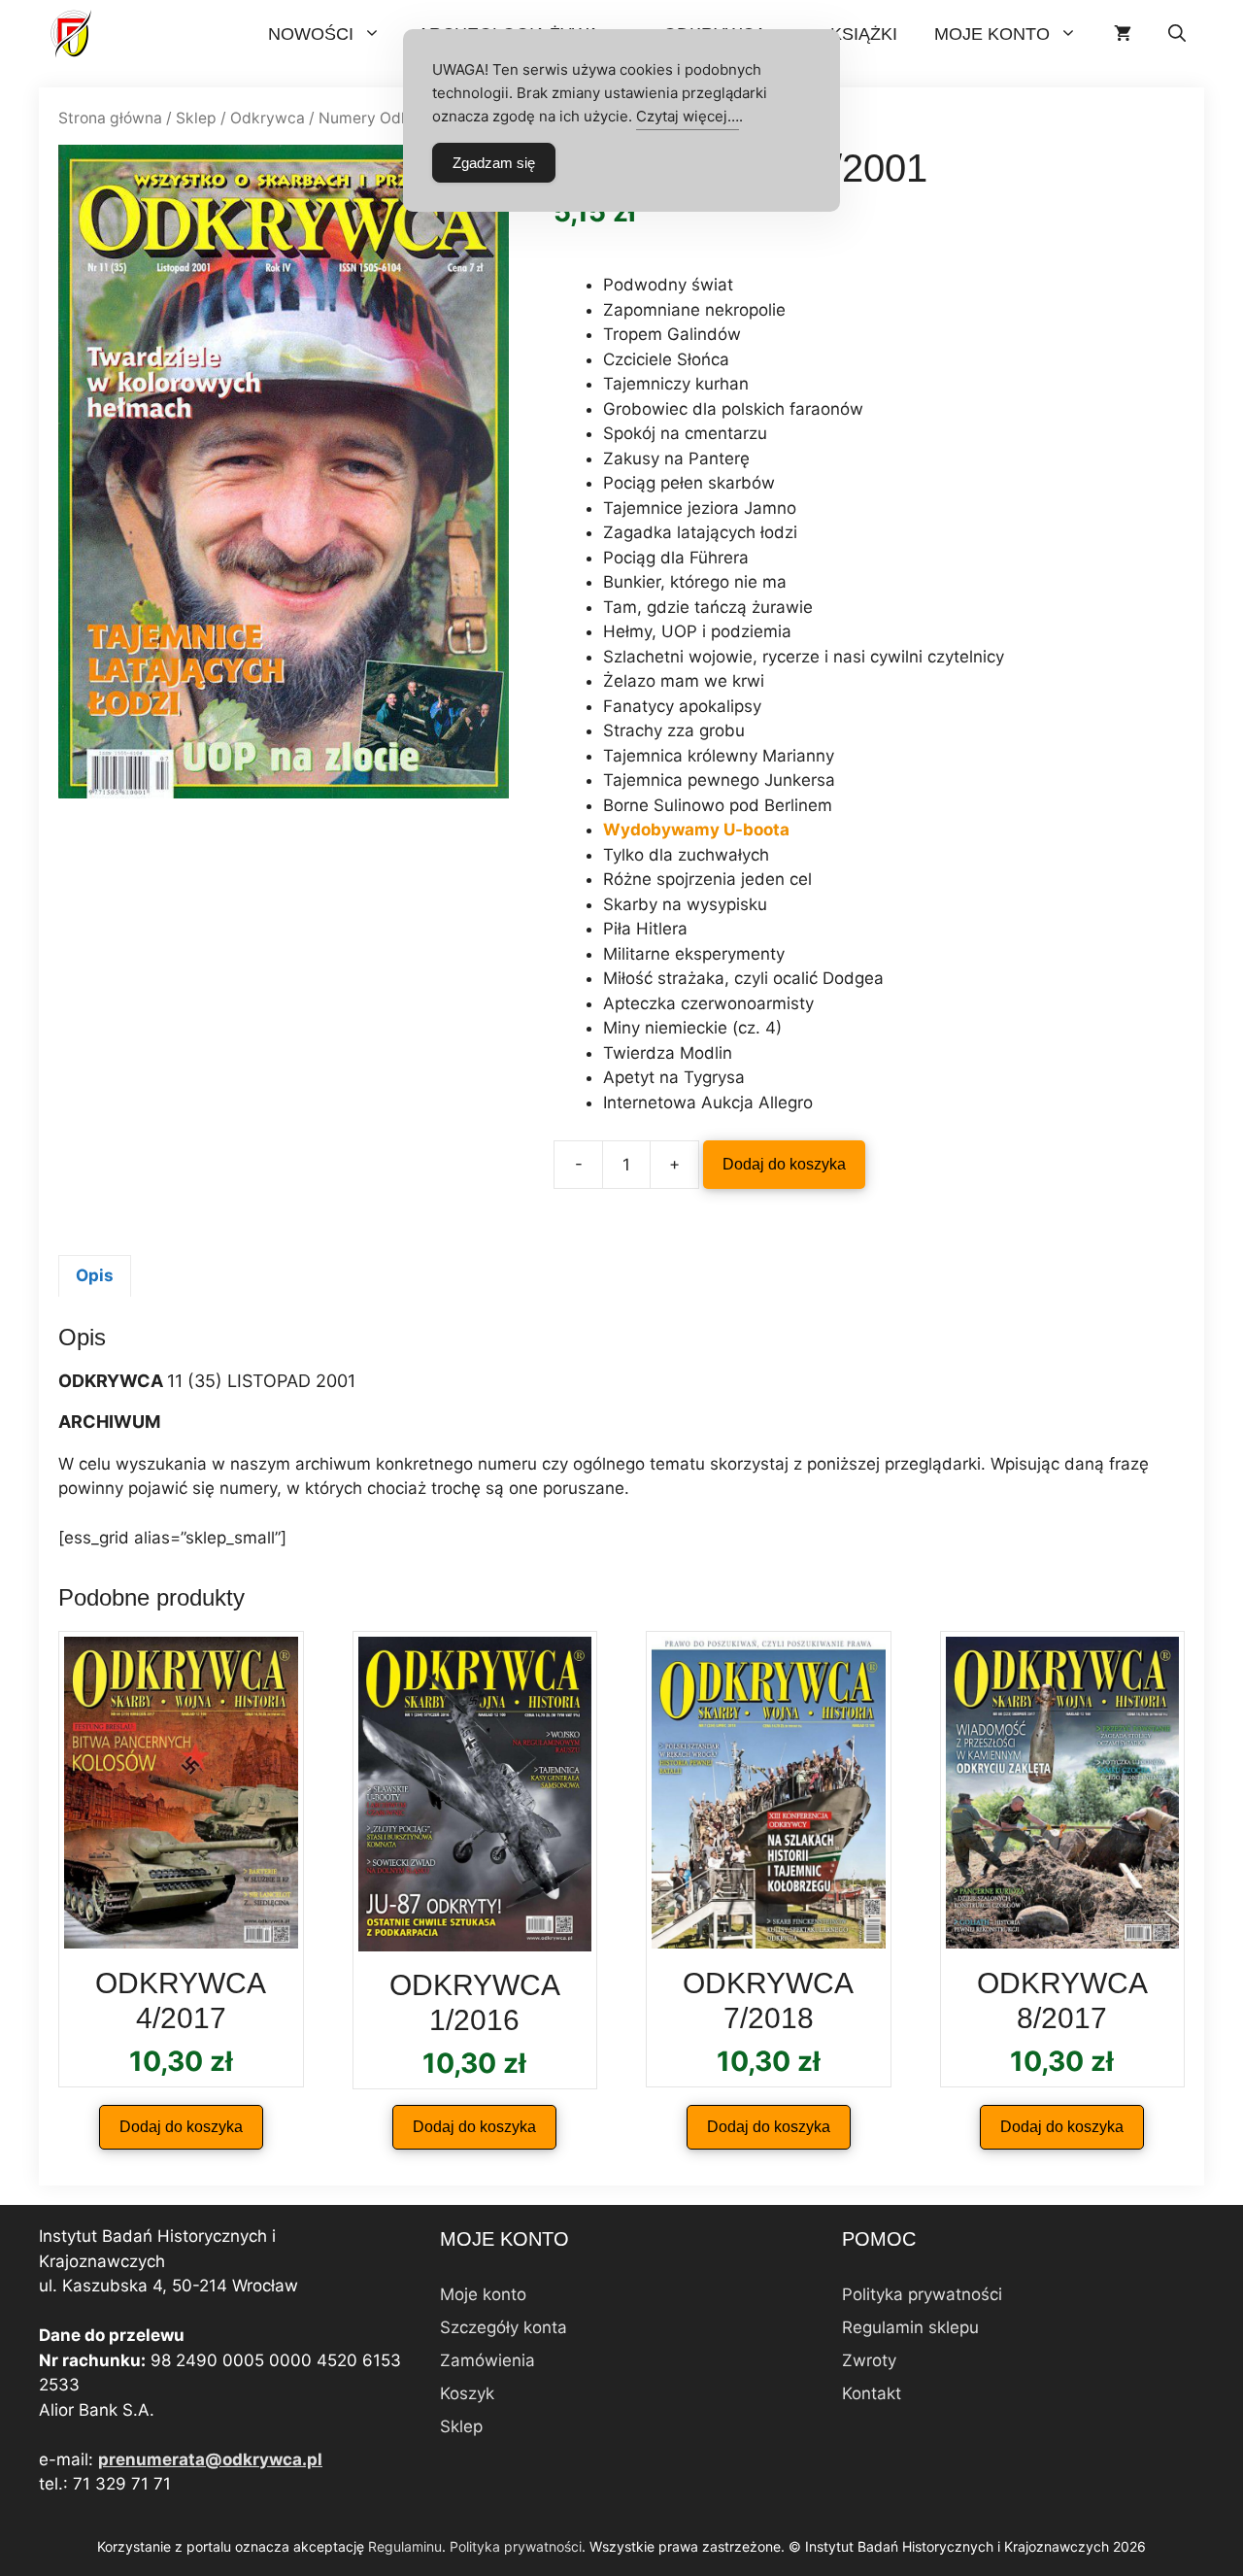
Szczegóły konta (504, 2327)
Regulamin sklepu (910, 2327)
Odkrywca (268, 118)
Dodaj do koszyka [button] (181, 2127)
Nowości (311, 34)
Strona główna (110, 118)
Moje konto (992, 34)
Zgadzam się (494, 163)
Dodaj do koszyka (784, 1164)
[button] (1177, 34)
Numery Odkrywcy (386, 118)
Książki (864, 34)
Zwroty (869, 2360)
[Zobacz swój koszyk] (1123, 34)
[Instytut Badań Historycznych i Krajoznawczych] (73, 34)
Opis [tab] (95, 1275)
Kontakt (872, 2393)
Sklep (196, 118)
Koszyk (467, 2393)
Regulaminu (405, 2546)
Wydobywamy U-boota (696, 830)
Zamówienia (487, 2360)
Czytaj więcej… (688, 116)
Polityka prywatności (922, 2294)
